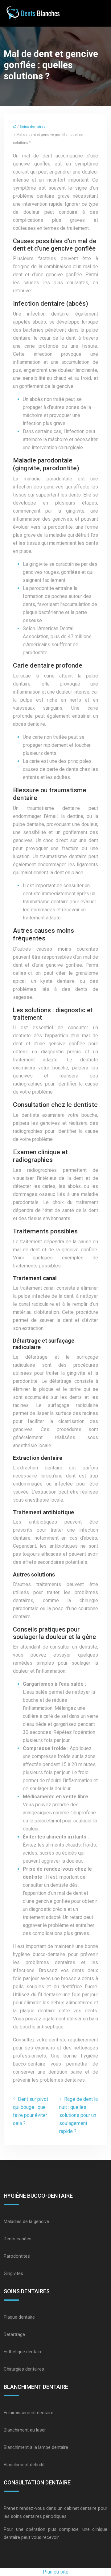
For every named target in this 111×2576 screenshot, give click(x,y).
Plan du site (56, 2572)
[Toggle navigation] (100, 13)
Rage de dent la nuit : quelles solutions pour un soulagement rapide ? (78, 2115)
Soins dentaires (33, 127)
